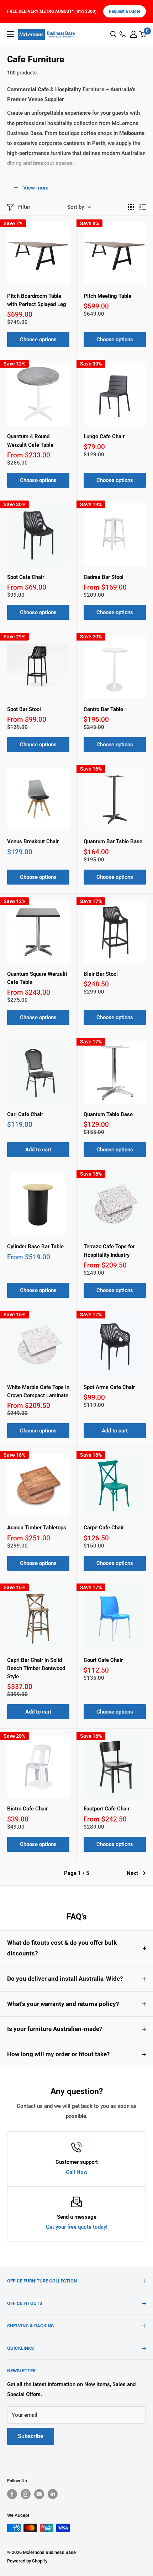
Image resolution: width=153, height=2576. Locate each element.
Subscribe (31, 2436)
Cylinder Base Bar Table (35, 1246)
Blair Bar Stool (101, 974)
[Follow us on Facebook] (12, 2494)
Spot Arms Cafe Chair (109, 1387)
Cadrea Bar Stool (104, 577)
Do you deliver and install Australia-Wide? (65, 1979)
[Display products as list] (143, 207)
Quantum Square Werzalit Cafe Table (37, 978)
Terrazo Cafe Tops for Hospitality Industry (109, 1251)
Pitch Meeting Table (107, 296)
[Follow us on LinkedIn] (53, 2494)
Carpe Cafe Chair (104, 1528)
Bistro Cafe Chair (27, 1809)
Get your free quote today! (77, 2227)
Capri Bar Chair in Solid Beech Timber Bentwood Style (36, 1668)
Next (132, 1873)
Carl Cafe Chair (25, 1114)
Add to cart (38, 1150)
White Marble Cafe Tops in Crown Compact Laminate (38, 1391)
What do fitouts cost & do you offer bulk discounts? (62, 1948)
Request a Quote (125, 11)
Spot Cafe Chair (26, 577)
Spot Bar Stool (24, 709)
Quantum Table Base (108, 1114)
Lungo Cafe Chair (104, 436)
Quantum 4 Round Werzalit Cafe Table (30, 440)
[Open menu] (11, 34)
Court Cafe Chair (103, 1660)
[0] (143, 34)
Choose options (38, 340)
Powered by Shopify (27, 2561)
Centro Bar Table (103, 709)
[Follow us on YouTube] (39, 2494)
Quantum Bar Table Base (113, 841)
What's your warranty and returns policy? (63, 2004)
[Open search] (114, 34)
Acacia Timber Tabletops (37, 1528)
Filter (24, 207)
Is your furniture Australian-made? (55, 2029)
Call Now (77, 2172)
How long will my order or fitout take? (58, 2054)
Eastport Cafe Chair (107, 1809)
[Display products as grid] (131, 207)
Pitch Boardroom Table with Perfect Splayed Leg (37, 300)
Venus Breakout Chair (33, 841)
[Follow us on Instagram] (26, 2494)
